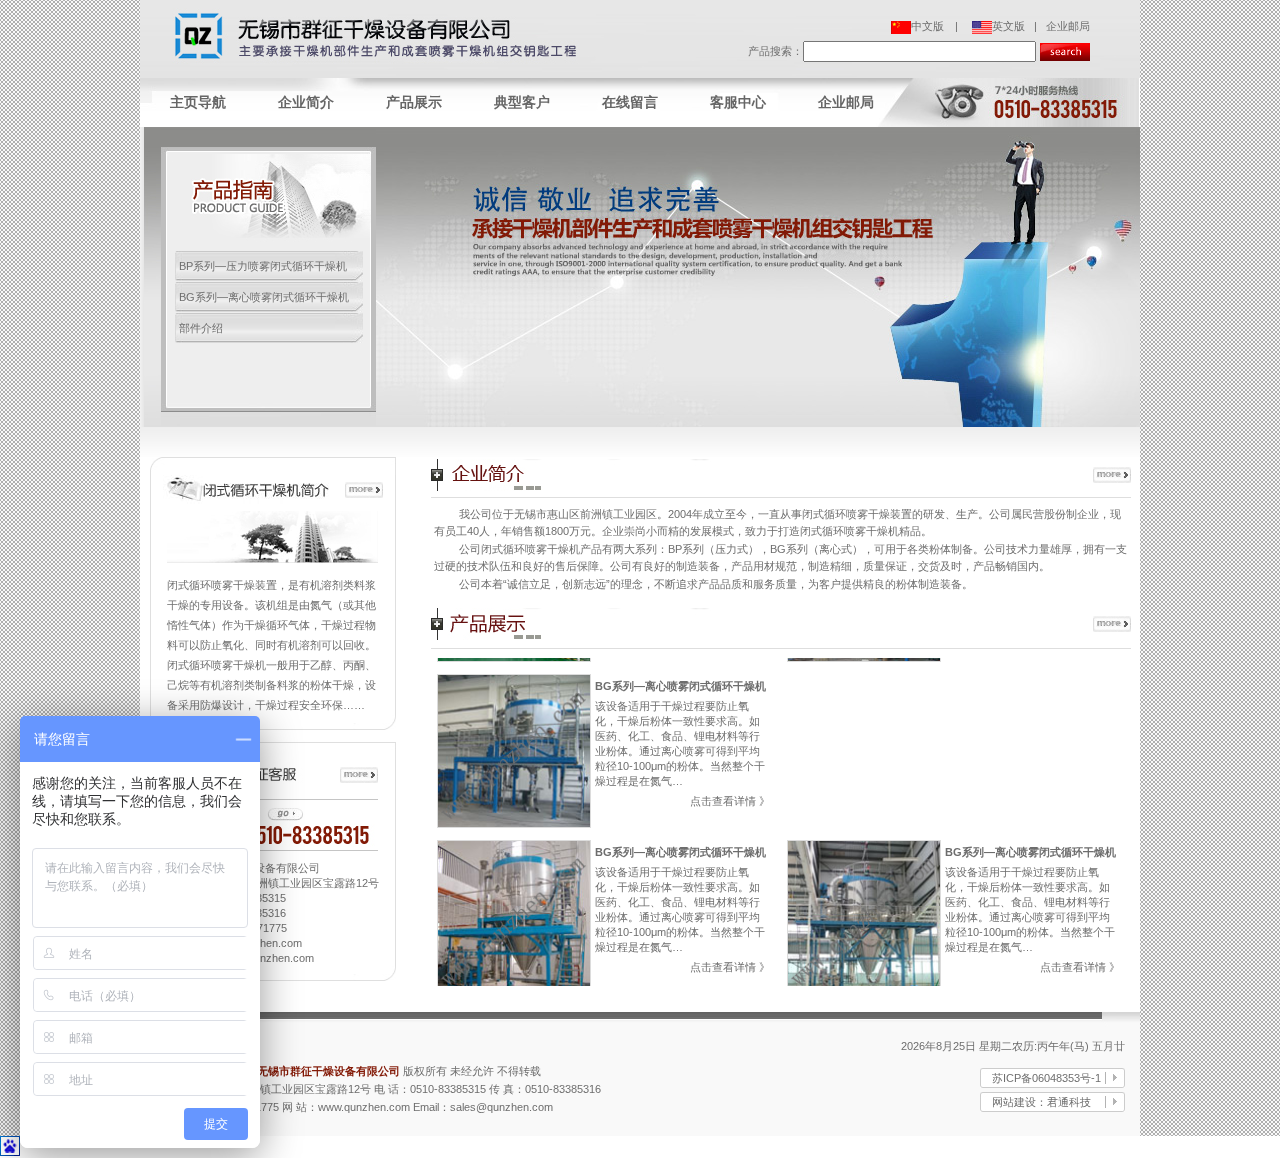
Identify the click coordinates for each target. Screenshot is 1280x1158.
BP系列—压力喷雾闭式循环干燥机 (263, 266)
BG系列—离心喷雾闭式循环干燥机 (264, 297)
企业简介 (306, 102)
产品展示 (414, 102)
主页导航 (198, 102)
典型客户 (522, 102)
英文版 (1008, 26)
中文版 (927, 26)
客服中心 (738, 102)
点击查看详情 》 (730, 801)
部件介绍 (201, 328)
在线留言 (630, 102)
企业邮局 (1068, 26)
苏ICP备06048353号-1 (1046, 1078)
